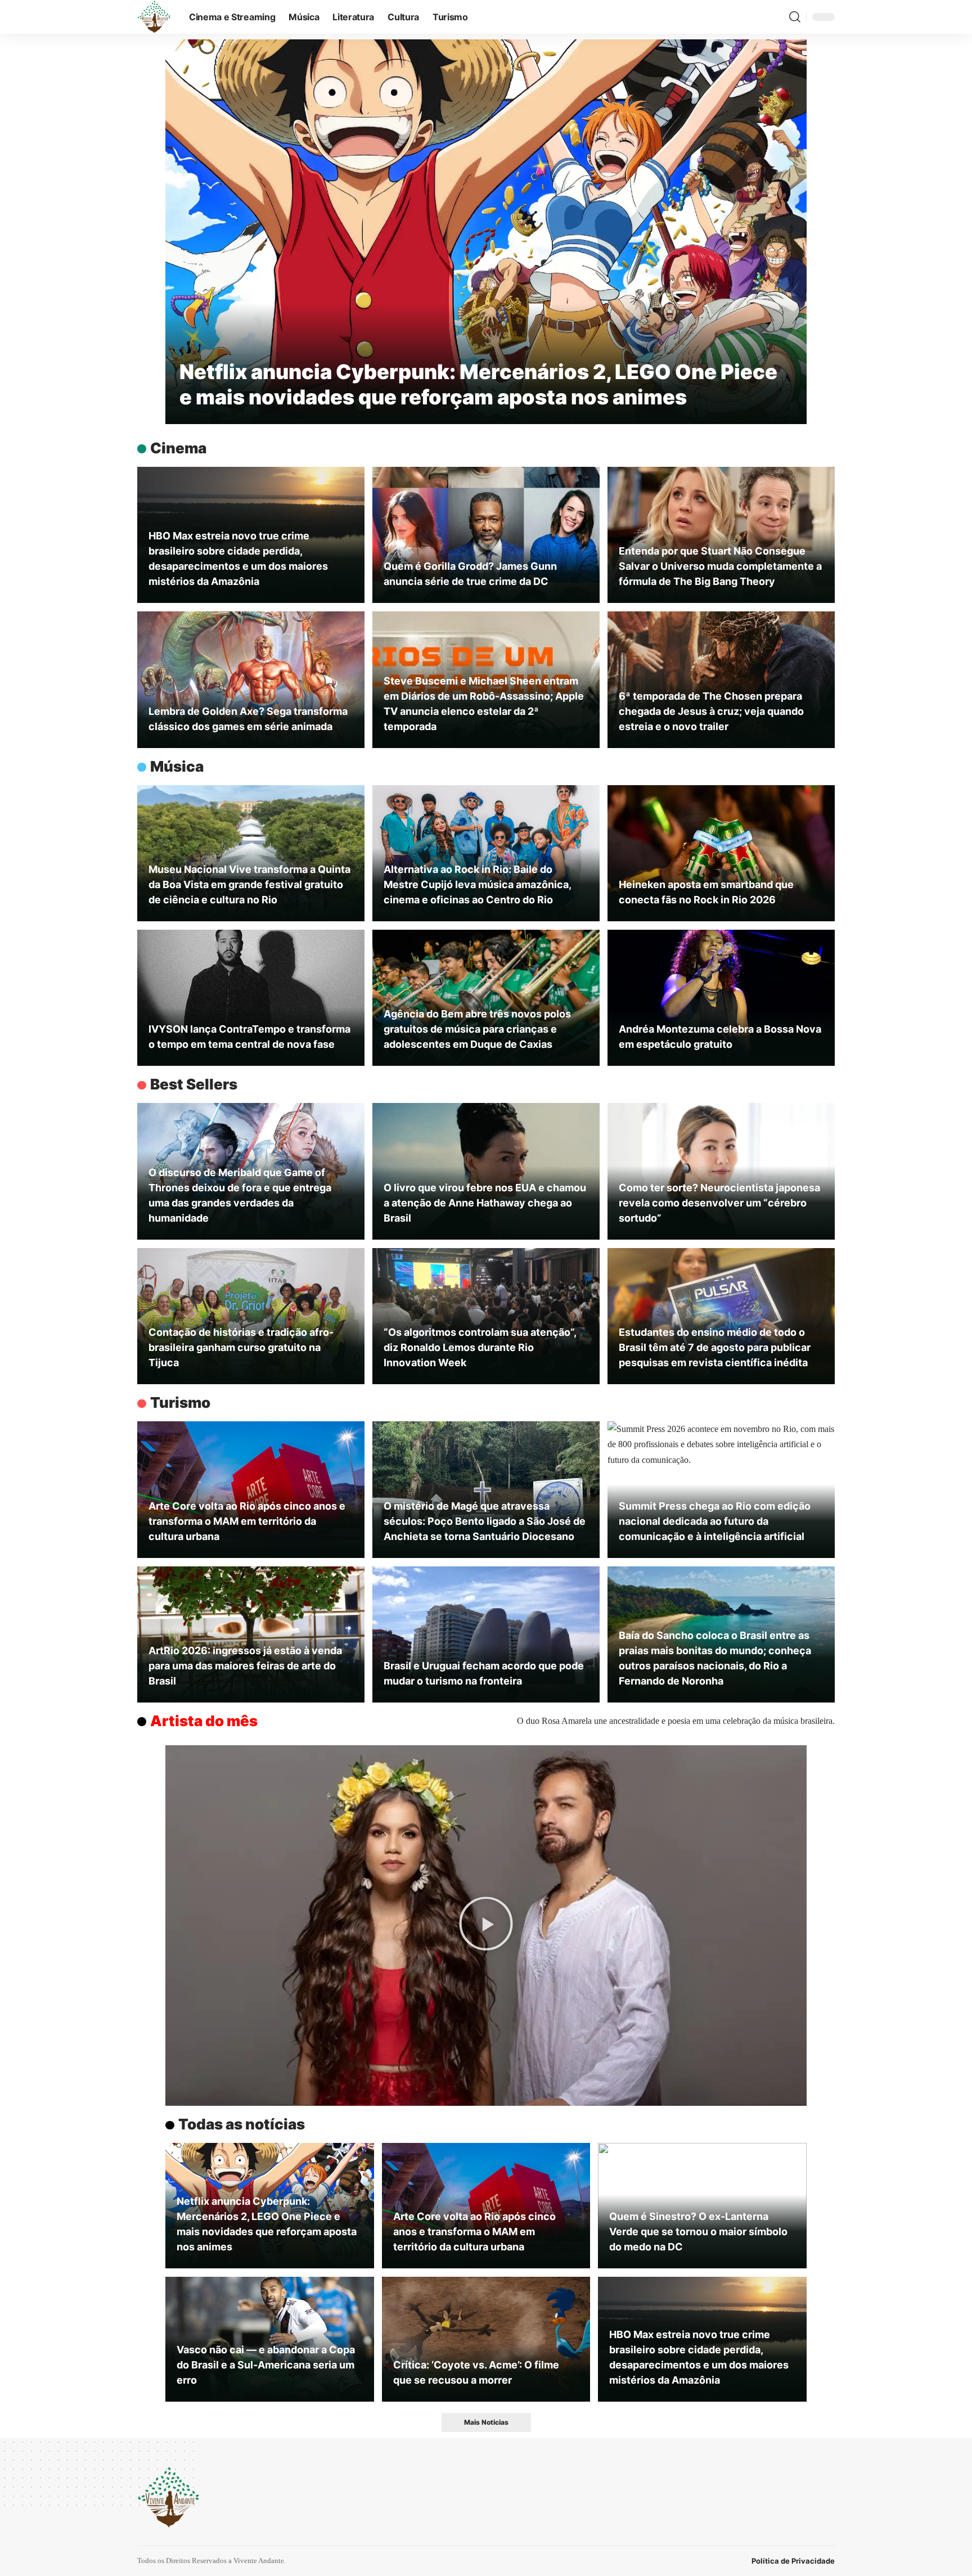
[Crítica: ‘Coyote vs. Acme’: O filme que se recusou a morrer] (486, 2339)
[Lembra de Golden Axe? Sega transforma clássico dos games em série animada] (251, 679)
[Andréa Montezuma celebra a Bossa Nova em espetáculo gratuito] (721, 998)
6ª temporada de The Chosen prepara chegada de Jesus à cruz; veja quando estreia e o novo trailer (711, 711)
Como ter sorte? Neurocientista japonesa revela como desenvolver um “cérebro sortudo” (719, 1203)
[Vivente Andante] (154, 17)
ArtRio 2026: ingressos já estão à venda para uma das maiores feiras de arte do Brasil (245, 1666)
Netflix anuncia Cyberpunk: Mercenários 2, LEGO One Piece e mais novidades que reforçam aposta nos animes (478, 384)
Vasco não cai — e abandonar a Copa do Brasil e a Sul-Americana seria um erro (266, 2365)
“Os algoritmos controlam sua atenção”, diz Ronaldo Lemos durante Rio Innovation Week (480, 1347)
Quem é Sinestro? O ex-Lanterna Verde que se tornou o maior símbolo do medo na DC (698, 2232)
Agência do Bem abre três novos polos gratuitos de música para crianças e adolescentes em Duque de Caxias (477, 1029)
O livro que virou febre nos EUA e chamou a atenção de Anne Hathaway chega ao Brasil (485, 1203)
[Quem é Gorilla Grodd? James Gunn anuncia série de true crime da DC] (486, 535)
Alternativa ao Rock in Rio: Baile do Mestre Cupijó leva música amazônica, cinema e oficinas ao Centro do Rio (478, 884)
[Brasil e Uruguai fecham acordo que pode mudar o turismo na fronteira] (486, 1634)
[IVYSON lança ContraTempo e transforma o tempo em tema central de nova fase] (251, 998)
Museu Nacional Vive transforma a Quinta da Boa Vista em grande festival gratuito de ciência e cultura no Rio (249, 884)
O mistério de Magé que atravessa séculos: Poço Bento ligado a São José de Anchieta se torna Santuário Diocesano (485, 1521)
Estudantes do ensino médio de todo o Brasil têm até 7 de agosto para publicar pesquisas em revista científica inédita (715, 1347)
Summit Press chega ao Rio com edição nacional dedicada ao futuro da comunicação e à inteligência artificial (715, 1521)
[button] (795, 17)
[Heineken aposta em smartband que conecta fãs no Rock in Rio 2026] (721, 853)
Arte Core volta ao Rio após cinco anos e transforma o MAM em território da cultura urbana (247, 1521)
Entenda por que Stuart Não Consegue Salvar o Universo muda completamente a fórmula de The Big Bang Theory (720, 566)
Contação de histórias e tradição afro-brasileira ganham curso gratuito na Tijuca (241, 1347)
